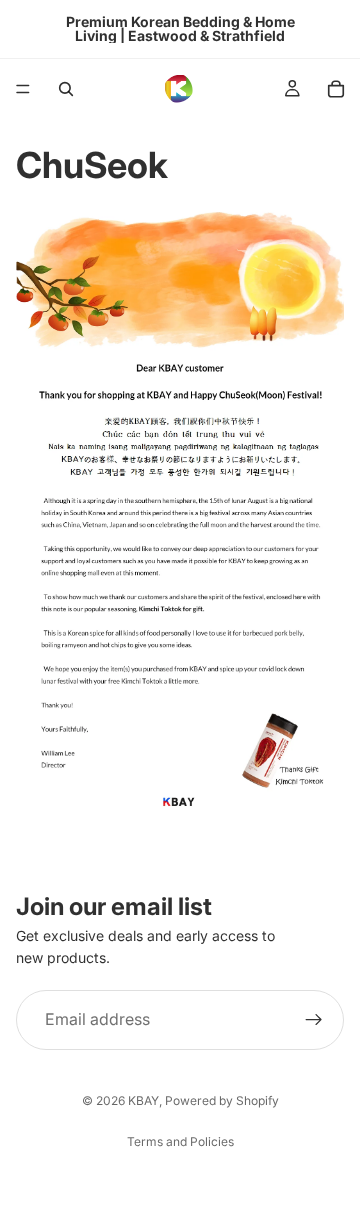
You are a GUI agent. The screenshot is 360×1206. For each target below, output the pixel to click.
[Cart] (336, 89)
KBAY (143, 1100)
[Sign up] (314, 1020)
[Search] (66, 89)
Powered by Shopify (222, 1100)
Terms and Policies (180, 1141)
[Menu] (23, 89)
